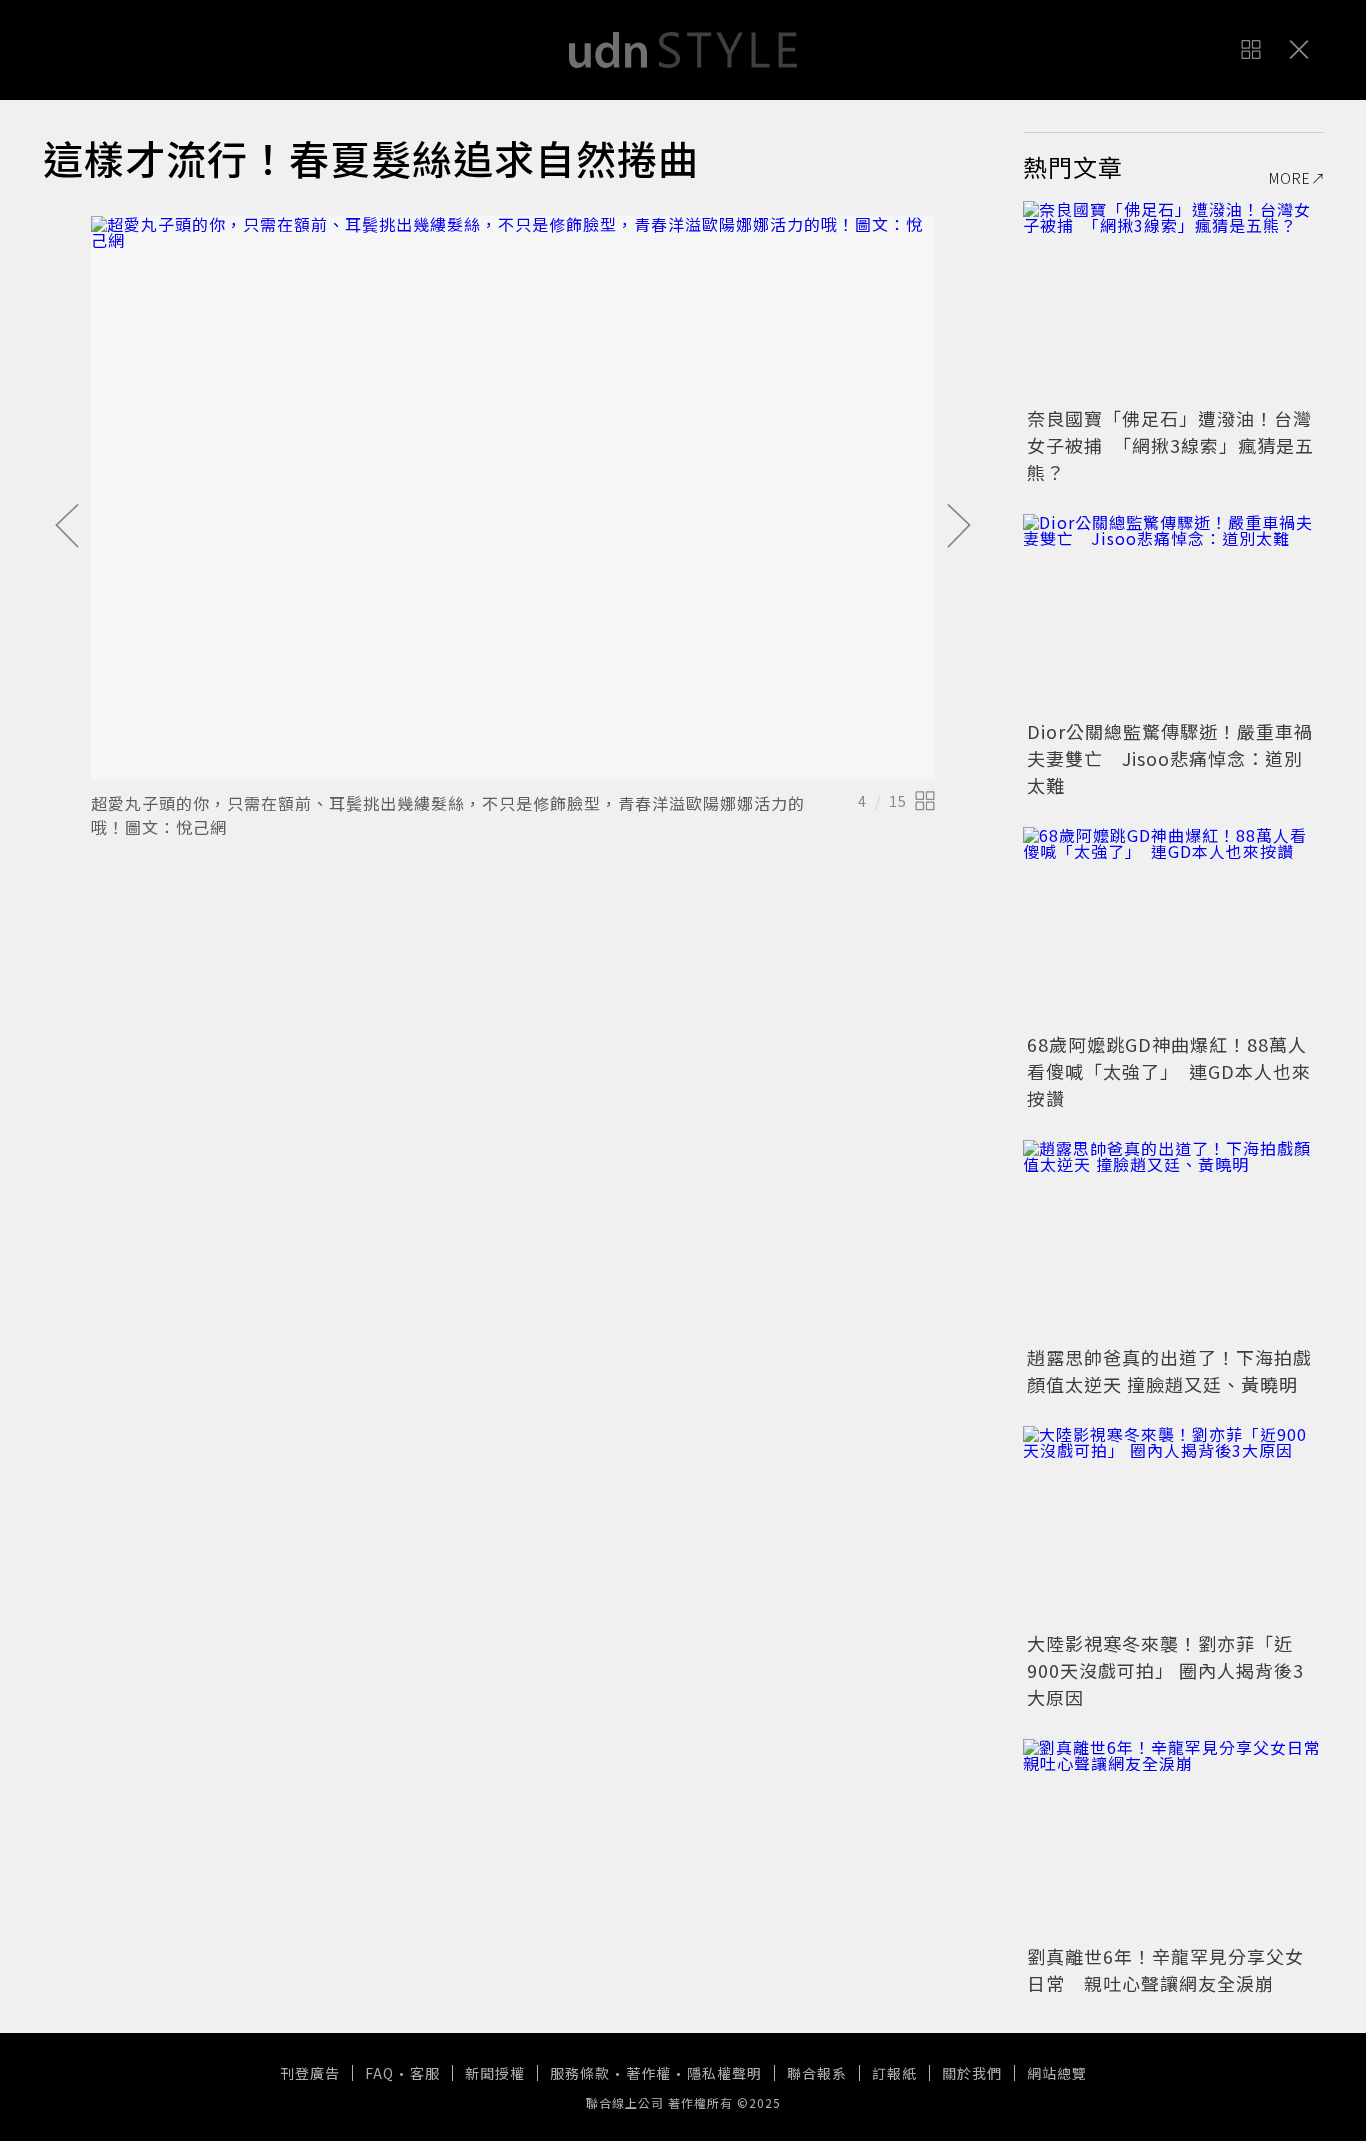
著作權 (648, 2073)
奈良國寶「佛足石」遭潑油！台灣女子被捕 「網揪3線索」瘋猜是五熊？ (1170, 445)
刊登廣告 (310, 2073)
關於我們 (972, 2073)
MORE (1290, 178)
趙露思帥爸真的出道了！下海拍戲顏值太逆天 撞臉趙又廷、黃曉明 (1169, 1370)
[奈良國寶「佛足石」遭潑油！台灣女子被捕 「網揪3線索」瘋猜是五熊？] (1173, 301)
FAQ (379, 2073)
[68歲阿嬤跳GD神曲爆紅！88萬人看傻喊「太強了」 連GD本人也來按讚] (1173, 927)
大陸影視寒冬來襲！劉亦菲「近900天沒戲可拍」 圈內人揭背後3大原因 (1165, 1670)
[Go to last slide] (67, 527)
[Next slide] (959, 527)
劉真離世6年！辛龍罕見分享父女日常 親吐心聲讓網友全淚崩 (1165, 1969)
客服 (425, 2073)
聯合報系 (817, 2073)
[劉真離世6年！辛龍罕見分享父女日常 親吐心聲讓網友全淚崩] (1173, 1839)
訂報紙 (894, 2073)
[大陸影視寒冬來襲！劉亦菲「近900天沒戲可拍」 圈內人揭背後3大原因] (1173, 1526)
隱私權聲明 (724, 2073)
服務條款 (580, 2073)
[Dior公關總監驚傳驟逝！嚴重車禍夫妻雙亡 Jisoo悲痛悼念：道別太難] (1173, 614)
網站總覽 (1057, 2073)
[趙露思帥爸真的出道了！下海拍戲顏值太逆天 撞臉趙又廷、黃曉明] (1173, 1240)
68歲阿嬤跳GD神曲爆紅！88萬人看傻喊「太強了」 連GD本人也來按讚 (1169, 1071)
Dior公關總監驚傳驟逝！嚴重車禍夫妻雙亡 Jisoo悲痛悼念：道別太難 (1170, 758)
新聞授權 (495, 2073)
